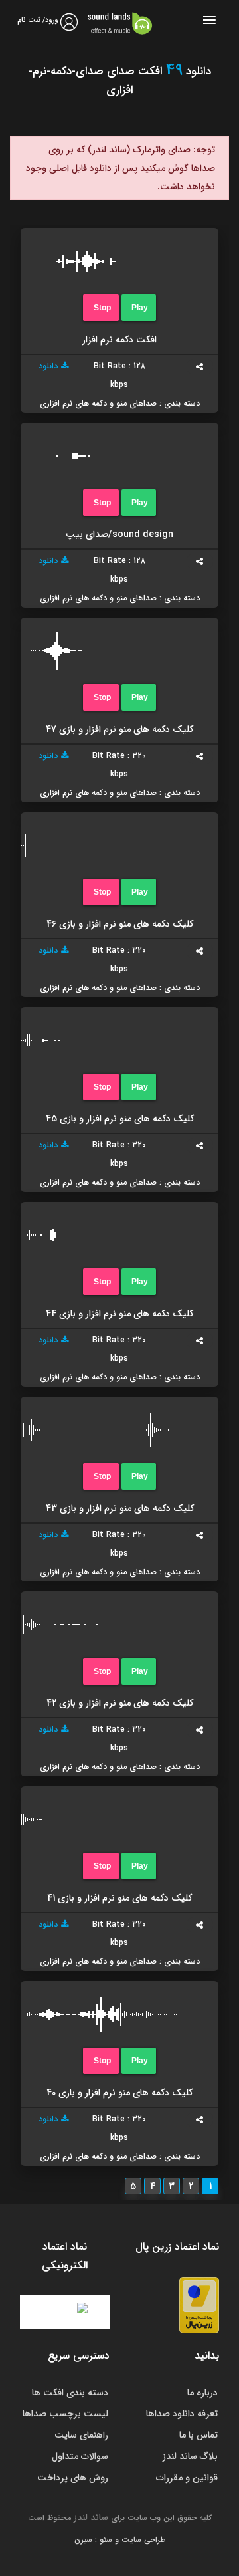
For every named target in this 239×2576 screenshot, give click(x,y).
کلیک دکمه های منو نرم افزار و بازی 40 (119, 2093)
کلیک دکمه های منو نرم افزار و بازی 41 (119, 1898)
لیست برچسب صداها (65, 2414)
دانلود (48, 366)
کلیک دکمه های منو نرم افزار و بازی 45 (120, 1119)
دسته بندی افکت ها (70, 2393)
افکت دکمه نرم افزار (119, 340)
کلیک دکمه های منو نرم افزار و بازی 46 (120, 924)
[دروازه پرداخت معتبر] (199, 2304)
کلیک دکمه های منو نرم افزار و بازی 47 (119, 729)
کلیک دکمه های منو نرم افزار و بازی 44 (119, 1314)
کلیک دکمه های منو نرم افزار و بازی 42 (120, 1703)
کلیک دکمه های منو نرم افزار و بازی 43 (120, 1508)
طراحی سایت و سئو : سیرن (120, 2540)
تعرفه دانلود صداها (182, 2414)
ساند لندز (91, 2517)
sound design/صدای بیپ (119, 534)
